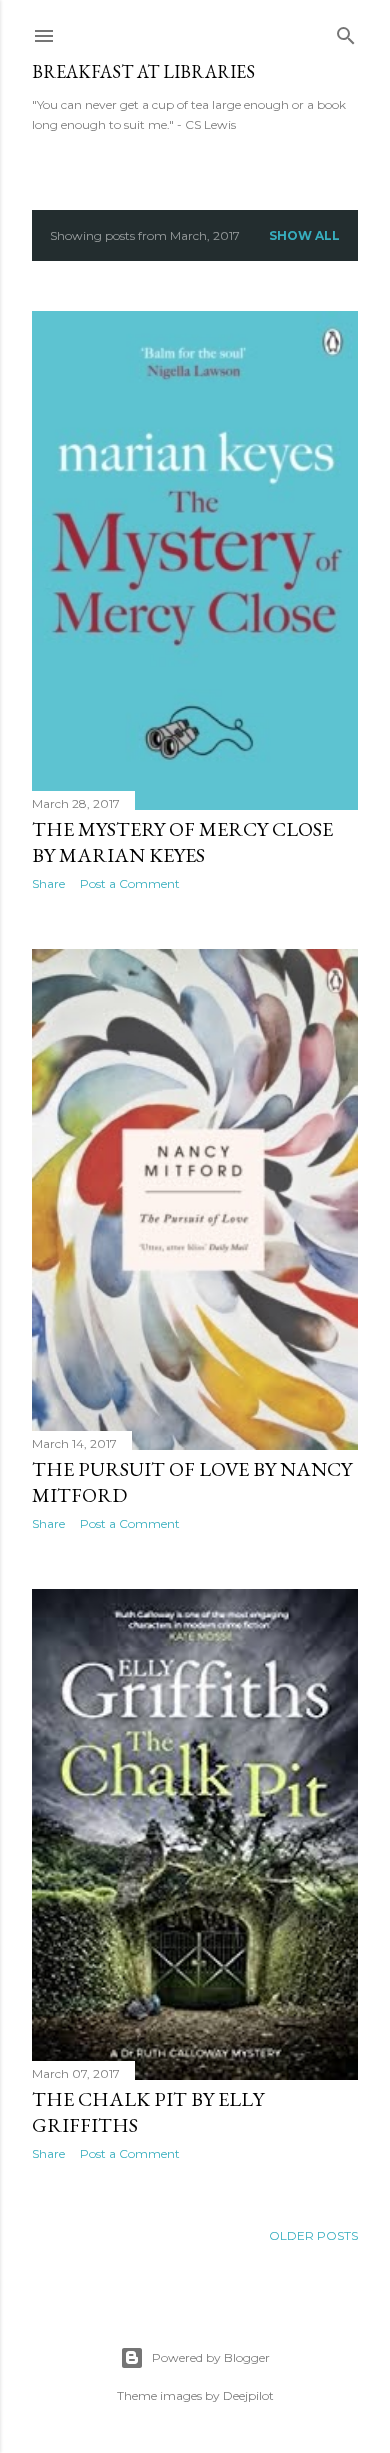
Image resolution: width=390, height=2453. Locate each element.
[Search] (346, 31)
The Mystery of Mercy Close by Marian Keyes (182, 842)
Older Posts (313, 2235)
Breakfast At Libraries (143, 71)
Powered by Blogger (211, 2357)
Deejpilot (248, 2395)
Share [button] (48, 883)
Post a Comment (130, 883)
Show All (304, 235)
